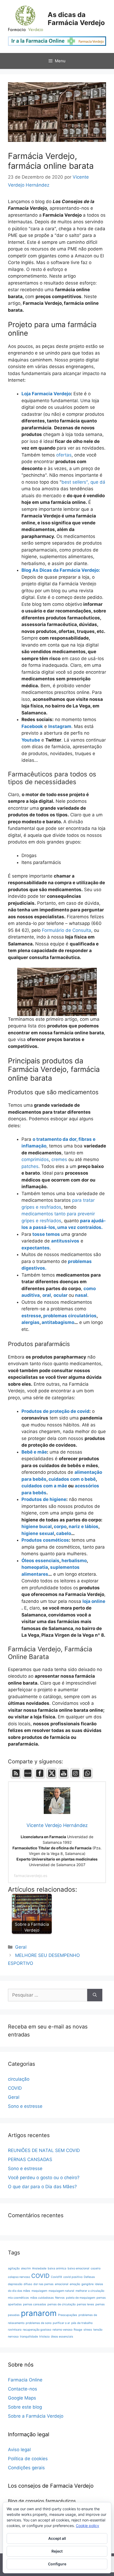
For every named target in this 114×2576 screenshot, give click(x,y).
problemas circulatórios (70, 1316)
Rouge (78, 2330)
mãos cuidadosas (42, 2298)
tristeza (44, 2337)
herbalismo (74, 1561)
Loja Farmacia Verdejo (46, 394)
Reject (57, 2551)
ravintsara (15, 2330)
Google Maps (22, 2398)
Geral (21, 1947)
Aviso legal (19, 2450)
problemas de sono (39, 2323)
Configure (57, 2564)
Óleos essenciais (40, 1561)
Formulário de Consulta (66, 930)
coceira (96, 2268)
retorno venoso (62, 2330)
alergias (30, 1322)
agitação (14, 2268)
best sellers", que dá (83, 482)
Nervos (60, 2298)
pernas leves (85, 2304)
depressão (15, 2284)
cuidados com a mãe (44, 1486)
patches (30, 1166)
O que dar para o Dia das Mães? (42, 2187)
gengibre (87, 2284)
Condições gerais (26, 2468)
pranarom (39, 2313)
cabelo (64, 1533)
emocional (62, 2284)
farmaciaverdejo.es (31, 1876)
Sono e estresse (25, 2106)
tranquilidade (29, 2337)
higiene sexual (38, 1533)
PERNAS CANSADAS (30, 2159)
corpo (60, 1526)
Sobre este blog (25, 2407)
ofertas (64, 455)
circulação (19, 2079)
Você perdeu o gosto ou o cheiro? (44, 2178)
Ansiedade (39, 2268)
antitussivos (65, 1241)
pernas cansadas (35, 2304)
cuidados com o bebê (72, 1479)
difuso (28, 2284)
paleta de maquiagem (81, 2298)
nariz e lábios (83, 1526)
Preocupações (68, 2315)
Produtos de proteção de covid (55, 1411)
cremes (59, 1159)
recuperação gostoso (37, 2330)
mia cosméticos (18, 2298)
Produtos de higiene (44, 1499)
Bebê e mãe (34, 1452)
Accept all (57, 2538)
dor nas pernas (43, 2284)
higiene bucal (37, 1526)
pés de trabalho (82, 2323)
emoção (75, 2284)
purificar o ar (61, 2323)
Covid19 (56, 2277)
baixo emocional (78, 2268)
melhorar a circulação (90, 2291)
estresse (31, 1316)
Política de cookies (28, 2459)
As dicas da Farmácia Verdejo (76, 19)
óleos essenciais (62, 2337)
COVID (15, 2088)
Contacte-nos (23, 2389)
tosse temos (46, 1234)
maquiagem (39, 2291)
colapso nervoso (19, 2277)
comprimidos (35, 1159)
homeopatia (35, 1567)
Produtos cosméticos (45, 1540)
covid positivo (73, 2277)
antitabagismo (58, 1322)
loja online (94, 1601)
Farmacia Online (25, 2380)
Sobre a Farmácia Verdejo (36, 2416)
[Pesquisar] (95, 1995)
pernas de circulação (62, 2304)
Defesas (89, 2277)
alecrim (26, 2268)
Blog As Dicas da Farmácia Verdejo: (61, 570)
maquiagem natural (61, 2291)
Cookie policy (87, 2526)
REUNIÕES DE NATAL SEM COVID (44, 2150)
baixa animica (57, 2268)
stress (88, 2330)
